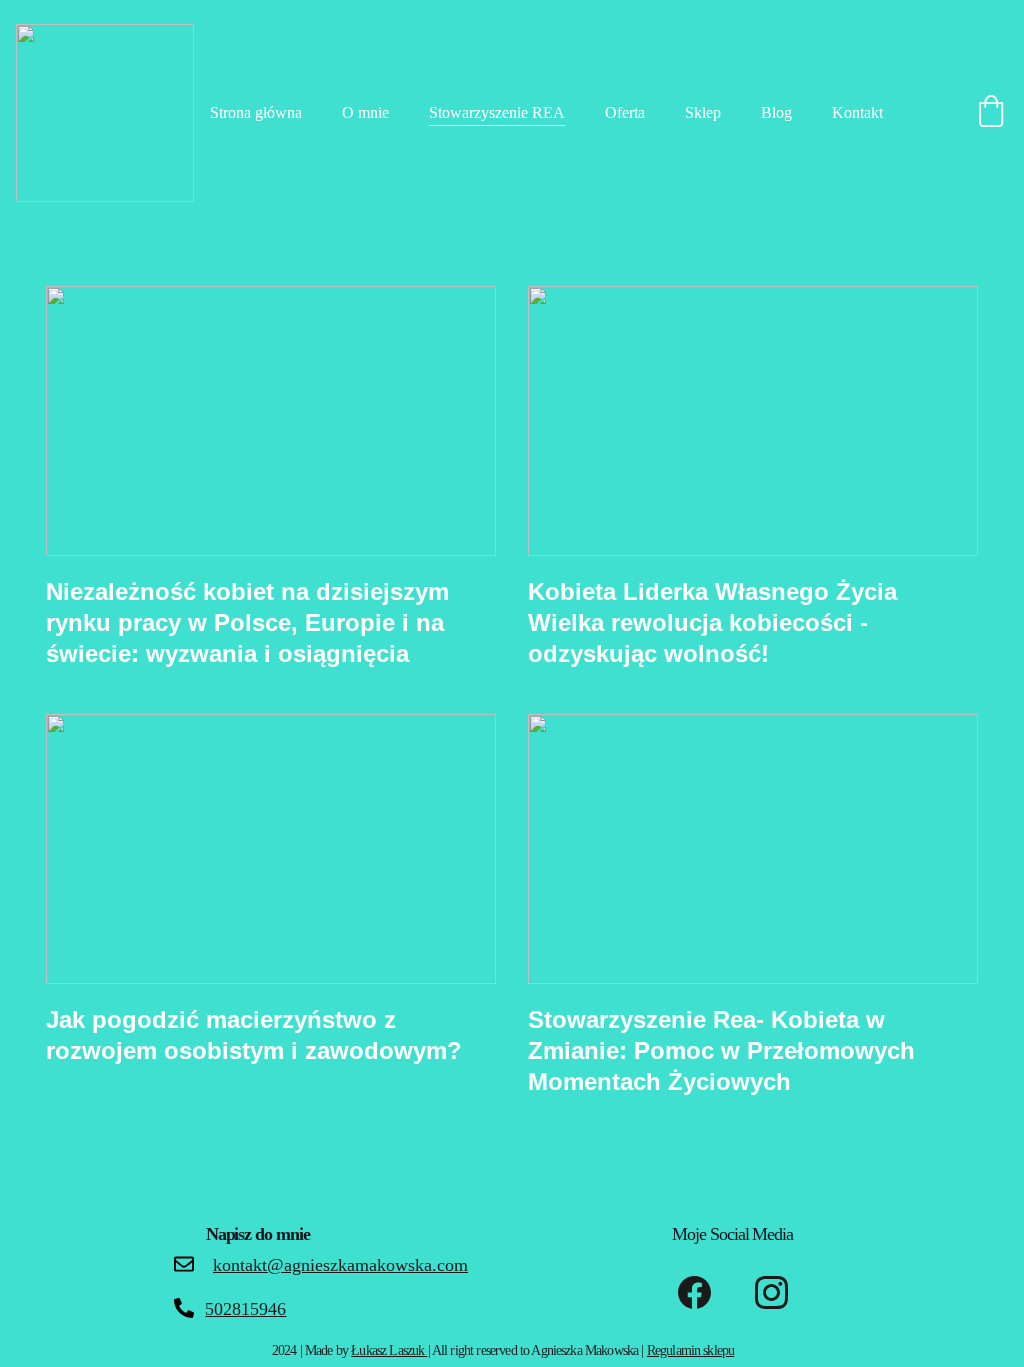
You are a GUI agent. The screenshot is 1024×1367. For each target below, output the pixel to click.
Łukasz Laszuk (389, 1350)
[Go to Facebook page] (694, 1293)
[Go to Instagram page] (771, 1293)
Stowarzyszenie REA (497, 112)
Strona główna (256, 112)
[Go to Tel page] (184, 1308)
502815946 (245, 1309)
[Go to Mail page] (184, 1264)
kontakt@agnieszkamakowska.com (340, 1265)
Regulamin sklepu (691, 1350)
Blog (776, 112)
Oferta (625, 112)
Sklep (703, 112)
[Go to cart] (991, 113)
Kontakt (857, 112)
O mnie (365, 112)
